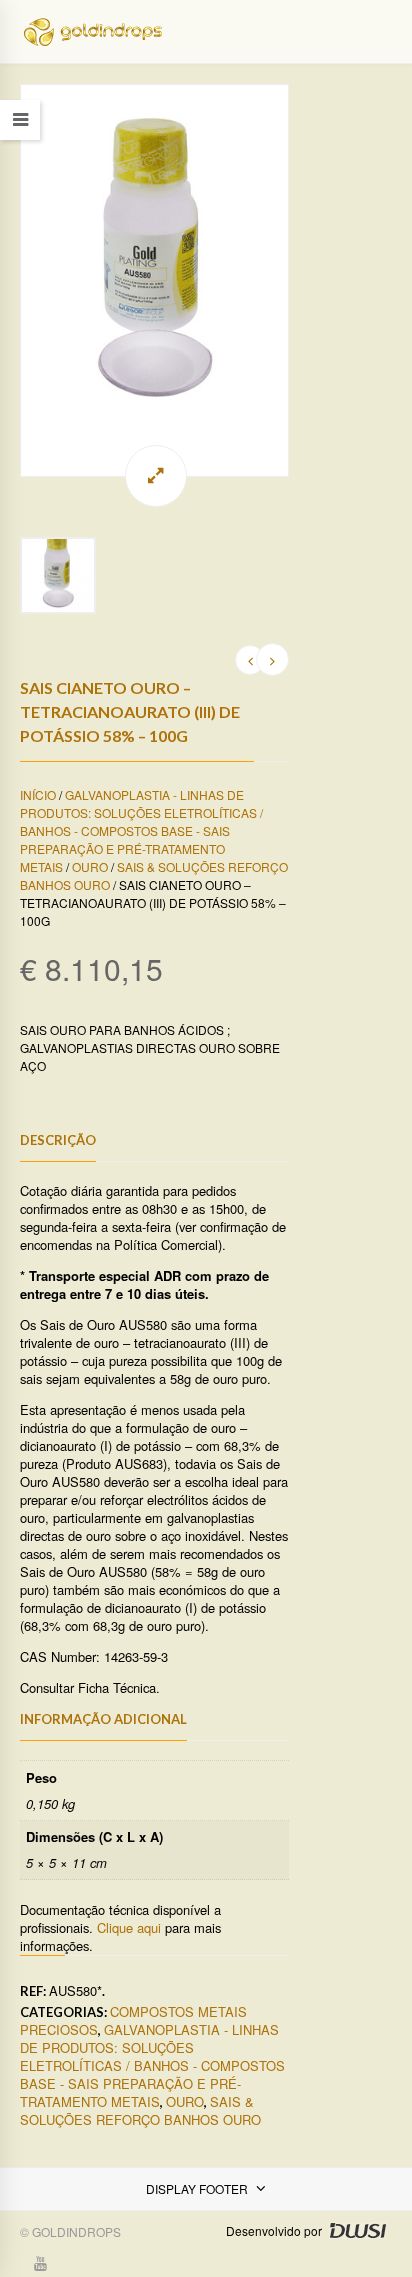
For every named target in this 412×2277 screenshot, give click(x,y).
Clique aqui (129, 1927)
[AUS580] (154, 280)
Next (289, 280)
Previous (20, 280)
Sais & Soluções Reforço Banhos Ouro (140, 2110)
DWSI (357, 2230)
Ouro (90, 866)
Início (38, 794)
